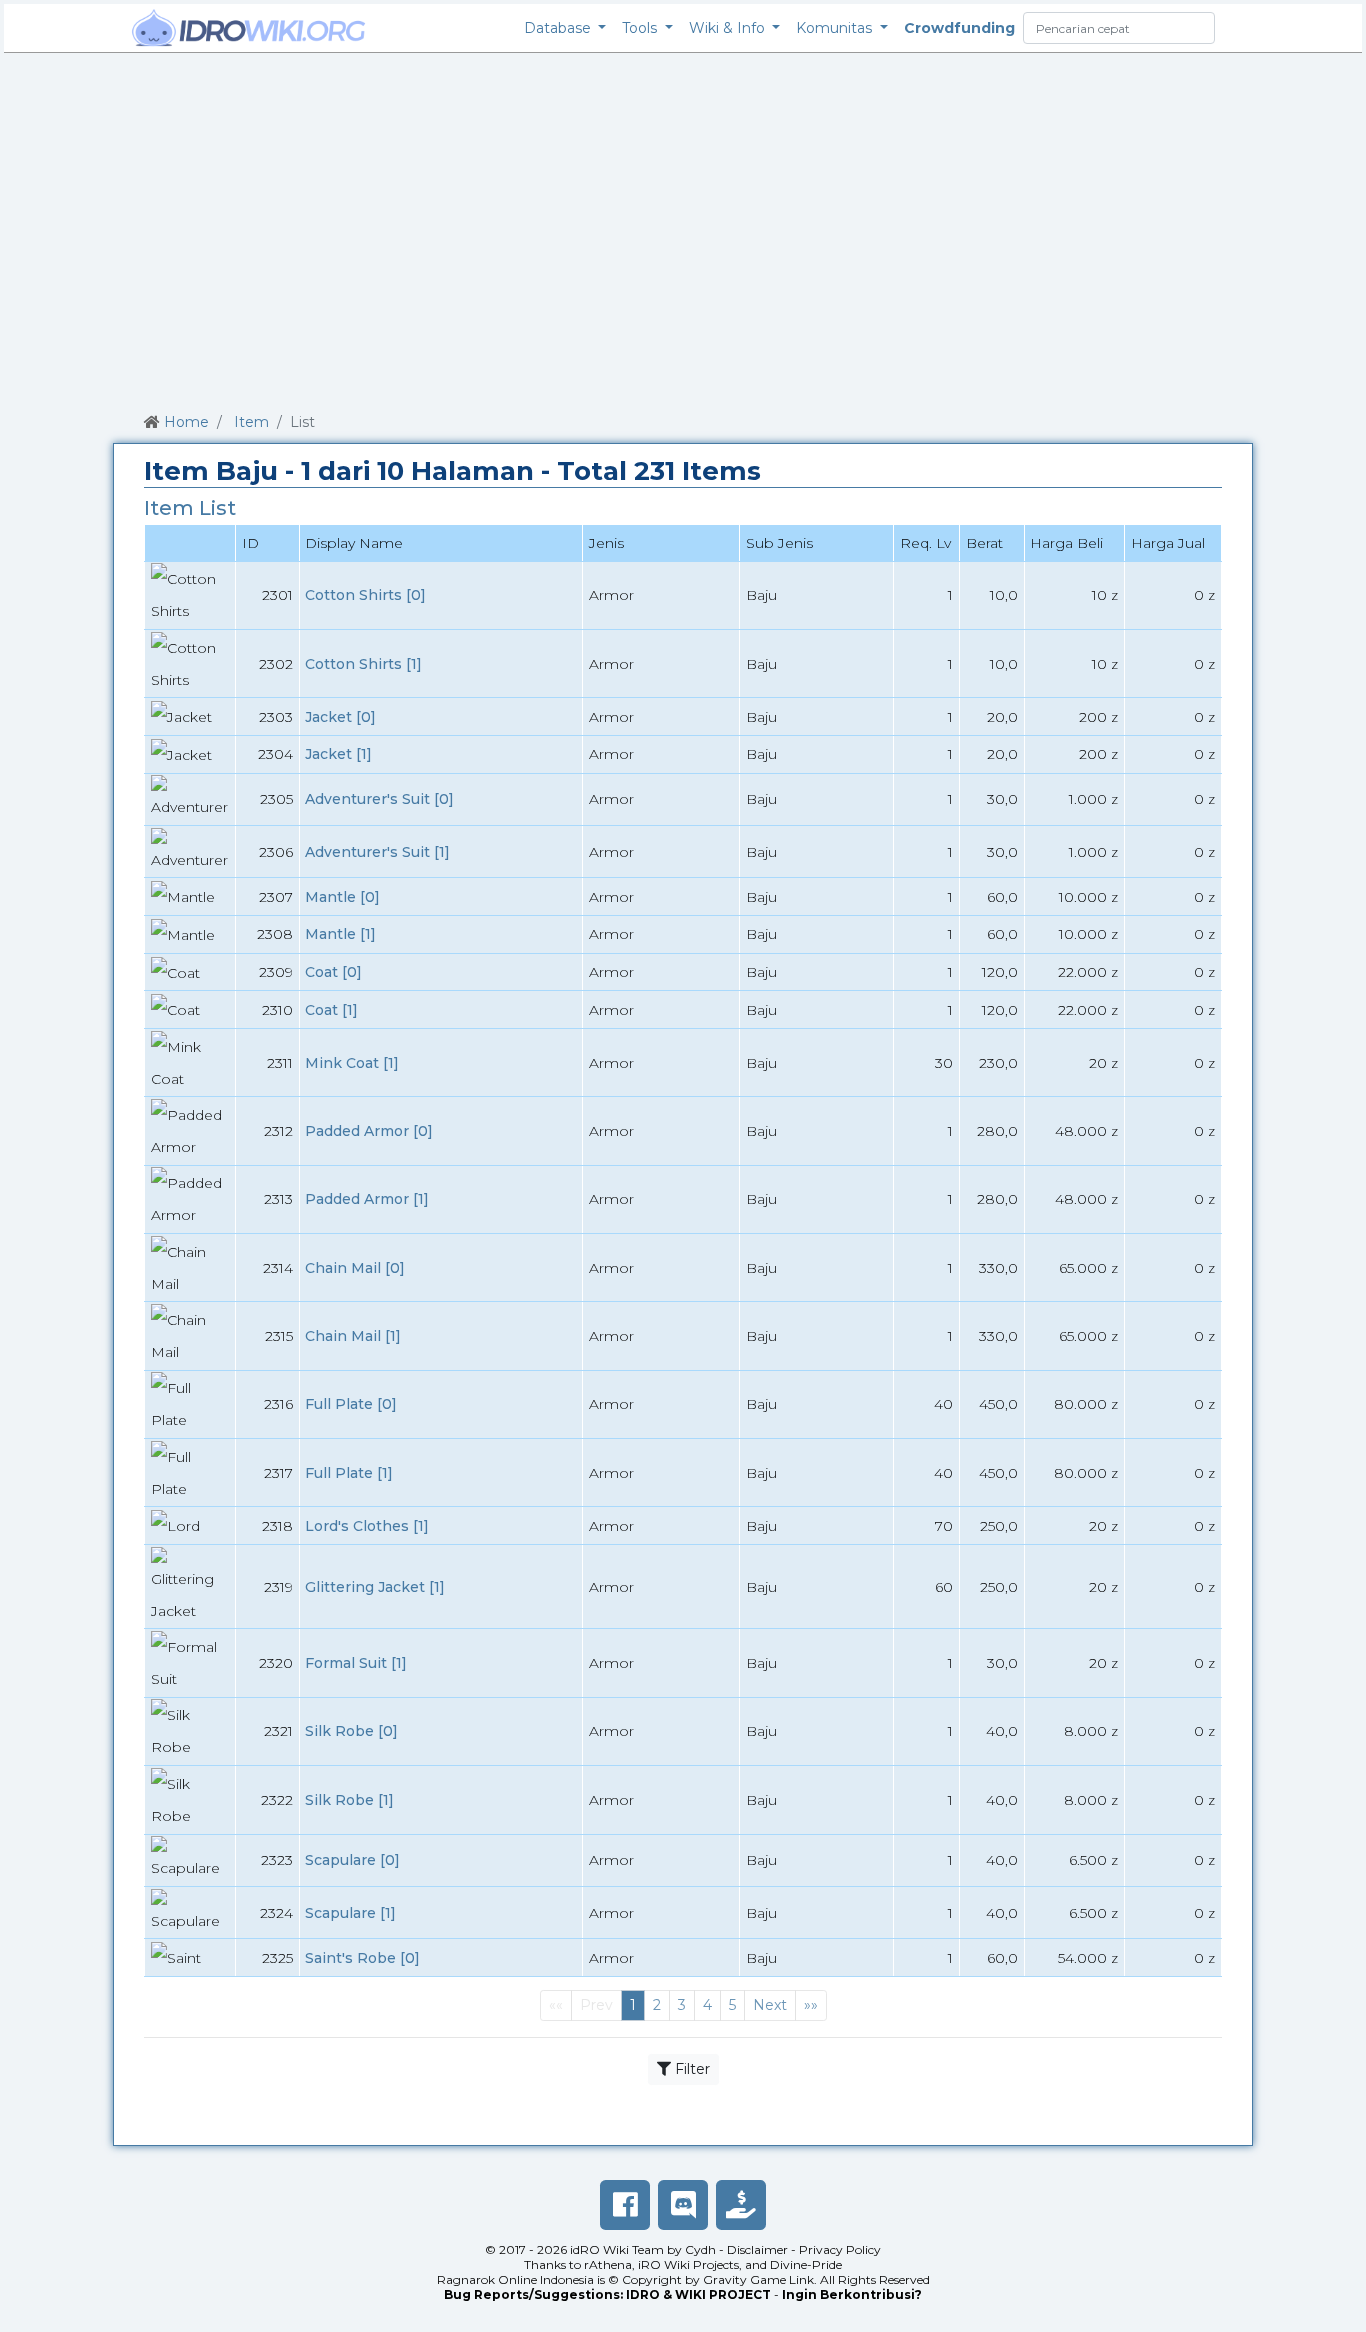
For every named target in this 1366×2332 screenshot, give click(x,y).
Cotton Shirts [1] (363, 664)
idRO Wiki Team (617, 2249)
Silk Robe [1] (349, 1800)
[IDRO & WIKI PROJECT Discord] (683, 2205)
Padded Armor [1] (367, 1199)
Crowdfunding (959, 28)
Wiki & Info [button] (729, 28)
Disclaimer (757, 2249)
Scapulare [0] (352, 1860)
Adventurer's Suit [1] (377, 852)
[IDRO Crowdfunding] (741, 2205)
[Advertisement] (683, 229)
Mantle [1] (340, 934)
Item (251, 422)
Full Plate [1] (349, 1473)
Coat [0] (333, 972)
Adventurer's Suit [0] (379, 799)
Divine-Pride (806, 2264)
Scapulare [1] (350, 1913)
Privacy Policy (840, 2249)
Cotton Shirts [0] (365, 595)
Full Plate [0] (351, 1404)
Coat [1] (331, 1010)
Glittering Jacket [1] (375, 1587)
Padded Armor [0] (369, 1131)
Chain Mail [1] (353, 1336)
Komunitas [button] (836, 28)
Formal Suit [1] (356, 1663)
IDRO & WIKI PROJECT (698, 2294)
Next (770, 2005)
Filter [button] (690, 2069)
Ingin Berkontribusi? (852, 2294)
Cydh (700, 2249)
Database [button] (559, 28)
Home (186, 422)
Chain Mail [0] (355, 1268)
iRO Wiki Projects (688, 2264)
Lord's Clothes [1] (367, 1526)
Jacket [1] (338, 754)
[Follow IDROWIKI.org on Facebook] (625, 2205)
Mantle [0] (342, 897)
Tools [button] (641, 28)
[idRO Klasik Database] (249, 28)
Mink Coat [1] (352, 1063)
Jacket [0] (340, 717)
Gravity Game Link (758, 2279)
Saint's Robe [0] (362, 1958)
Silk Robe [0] (351, 1731)
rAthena (608, 2264)
